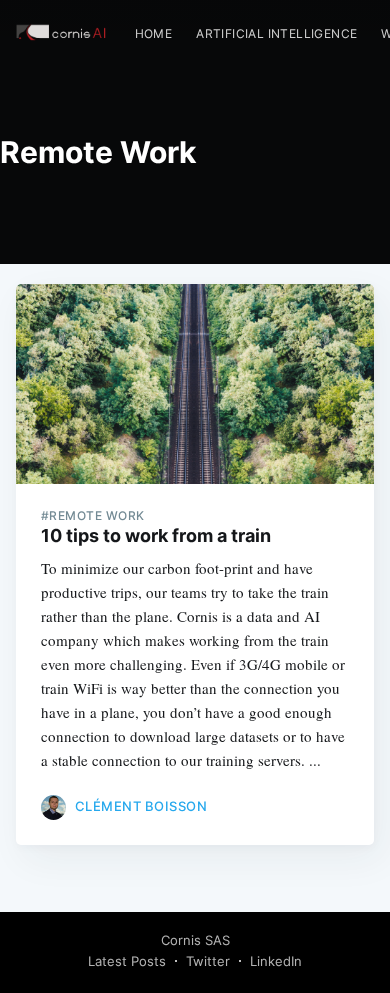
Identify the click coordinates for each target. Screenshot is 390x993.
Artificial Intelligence (276, 33)
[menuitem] (154, 33)
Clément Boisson (141, 806)
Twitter (208, 961)
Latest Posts (127, 961)
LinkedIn (276, 961)
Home (154, 33)
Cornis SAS (195, 940)
